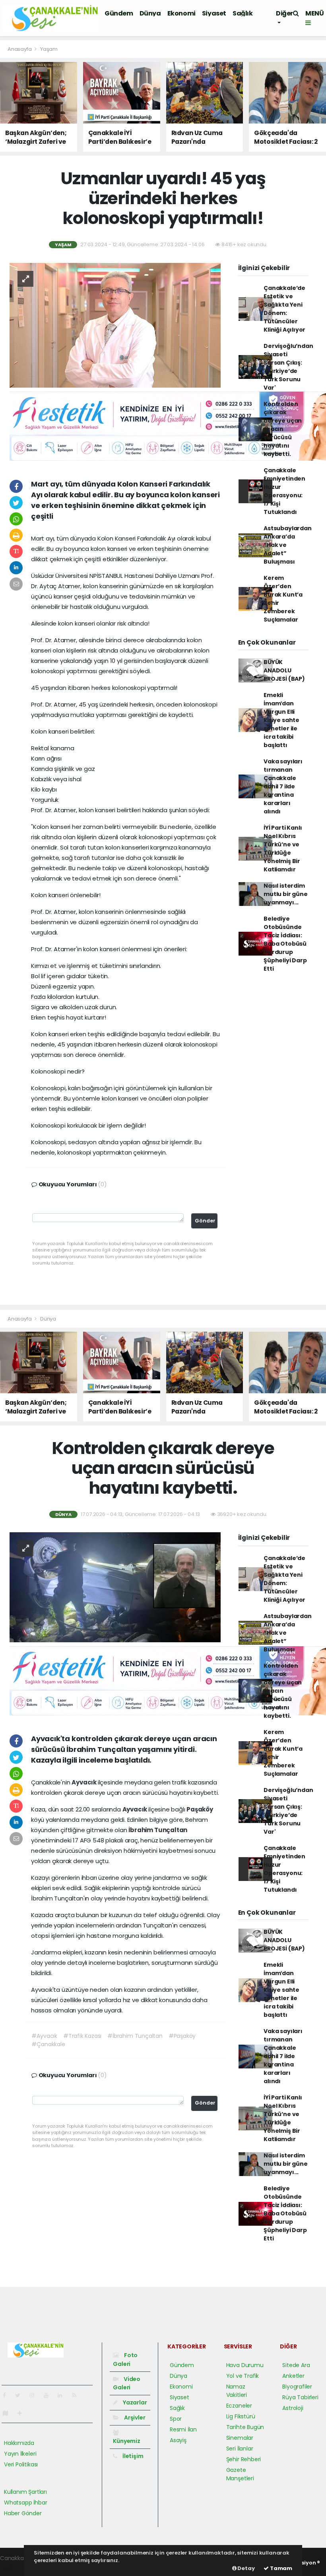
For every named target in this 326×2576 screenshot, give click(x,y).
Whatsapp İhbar (25, 2503)
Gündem (119, 13)
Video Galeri (127, 2383)
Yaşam (49, 49)
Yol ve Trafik (243, 2376)
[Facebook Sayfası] (8, 2395)
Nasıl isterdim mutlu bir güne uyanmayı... (285, 894)
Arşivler (134, 2418)
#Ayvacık (44, 2036)
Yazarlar (134, 2402)
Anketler (293, 2376)
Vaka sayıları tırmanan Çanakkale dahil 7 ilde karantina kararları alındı (283, 786)
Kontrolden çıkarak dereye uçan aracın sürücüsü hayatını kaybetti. (283, 429)
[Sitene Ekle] (23, 2413)
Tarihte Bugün (245, 2427)
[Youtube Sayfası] (49, 2395)
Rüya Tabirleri (300, 2397)
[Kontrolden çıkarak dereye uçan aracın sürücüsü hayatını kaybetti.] (115, 1587)
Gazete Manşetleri (240, 2474)
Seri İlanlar (240, 2449)
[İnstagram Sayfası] (35, 2395)
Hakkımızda (19, 2443)
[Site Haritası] (9, 2413)
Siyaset (214, 13)
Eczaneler (239, 2406)
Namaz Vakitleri (237, 2391)
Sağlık (243, 13)
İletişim (132, 2456)
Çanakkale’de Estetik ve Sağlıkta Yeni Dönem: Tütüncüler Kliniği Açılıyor (284, 309)
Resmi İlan (183, 2429)
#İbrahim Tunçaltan (135, 2036)
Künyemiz (126, 2441)
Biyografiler (297, 2387)
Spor (176, 2419)
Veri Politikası (21, 2464)
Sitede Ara (296, 2365)
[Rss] (77, 2395)
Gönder (205, 1221)
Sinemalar (240, 2438)
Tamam (280, 2568)
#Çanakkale (48, 2044)
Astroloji (293, 2408)
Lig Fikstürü (241, 2416)
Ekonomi (181, 13)
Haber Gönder (23, 2513)
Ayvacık (84, 1782)
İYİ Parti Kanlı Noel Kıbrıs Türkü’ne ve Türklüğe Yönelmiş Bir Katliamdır (283, 849)
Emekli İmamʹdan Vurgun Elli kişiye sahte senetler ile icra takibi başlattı (281, 720)
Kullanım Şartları (25, 2492)
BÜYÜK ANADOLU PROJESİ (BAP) (284, 670)
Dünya (150, 13)
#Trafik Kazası (82, 2036)
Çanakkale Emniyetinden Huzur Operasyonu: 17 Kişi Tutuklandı (284, 491)
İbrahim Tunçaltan (158, 1830)
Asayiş (178, 2440)
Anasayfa (20, 49)
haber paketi (17, 2566)
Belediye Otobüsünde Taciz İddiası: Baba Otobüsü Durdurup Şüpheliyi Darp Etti (285, 944)
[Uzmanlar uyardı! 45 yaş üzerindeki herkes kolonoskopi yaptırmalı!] (115, 325)
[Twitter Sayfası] (21, 2395)
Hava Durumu (245, 2365)
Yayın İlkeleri (20, 2454)
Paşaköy (200, 1809)
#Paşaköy (182, 2036)
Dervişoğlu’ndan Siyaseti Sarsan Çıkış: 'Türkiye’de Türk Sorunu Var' (288, 367)
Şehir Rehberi (244, 2459)
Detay (246, 2568)
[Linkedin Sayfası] (63, 2395)
